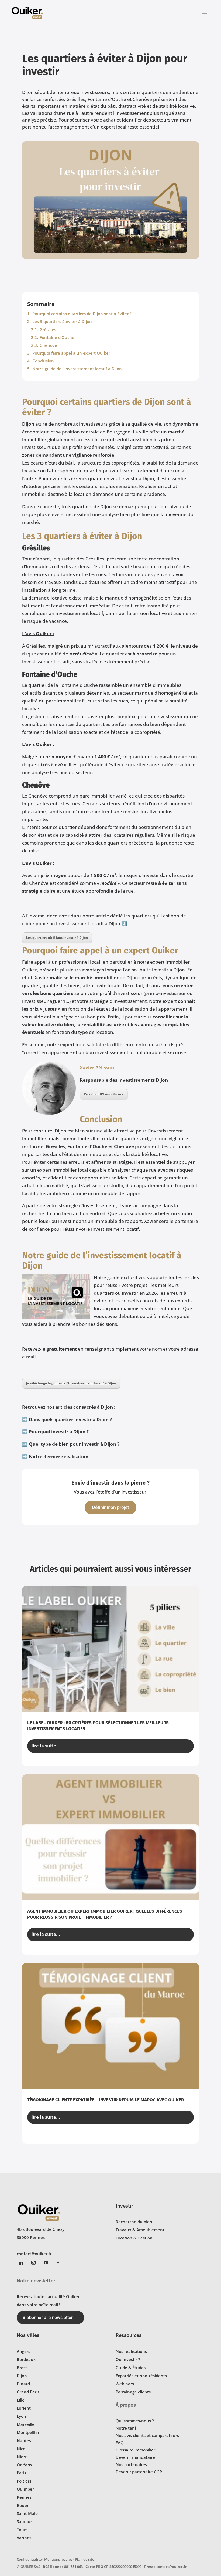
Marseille (26, 2424)
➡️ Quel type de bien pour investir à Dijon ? (71, 1444)
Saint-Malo (27, 2513)
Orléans (24, 2465)
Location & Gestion (134, 2238)
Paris (21, 2473)
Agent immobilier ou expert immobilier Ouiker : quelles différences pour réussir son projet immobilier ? (105, 1914)
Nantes (24, 2440)
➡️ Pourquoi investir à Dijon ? (55, 1432)
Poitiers (24, 2481)
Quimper (25, 2489)
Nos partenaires (131, 2464)
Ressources (129, 2335)
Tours (22, 2530)
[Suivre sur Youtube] (46, 2263)
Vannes (24, 2538)
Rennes (24, 2497)
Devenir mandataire (135, 2457)
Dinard (23, 2384)
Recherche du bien (134, 2222)
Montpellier (28, 2432)
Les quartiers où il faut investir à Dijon (57, 938)
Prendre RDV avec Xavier (104, 1094)
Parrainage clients (133, 2392)
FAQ (120, 2443)
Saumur (24, 2521)
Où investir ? (128, 2359)
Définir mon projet (110, 1507)
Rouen (23, 2505)
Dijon (28, 424)
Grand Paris (28, 2392)
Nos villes (28, 2335)
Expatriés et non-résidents (141, 2376)
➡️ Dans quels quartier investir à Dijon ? (67, 1419)
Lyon (21, 2416)
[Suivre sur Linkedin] (21, 2263)
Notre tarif (126, 2428)
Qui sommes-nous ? (135, 2421)
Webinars (125, 2384)
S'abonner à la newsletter (48, 2317)
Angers (23, 2351)
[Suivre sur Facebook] (58, 2263)
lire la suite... (46, 1746)
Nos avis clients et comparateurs (147, 2435)
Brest (22, 2368)
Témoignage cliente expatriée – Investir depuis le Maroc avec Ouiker (106, 2100)
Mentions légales (58, 2559)
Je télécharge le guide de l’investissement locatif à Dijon (71, 1383)
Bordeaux (26, 2359)
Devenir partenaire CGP (139, 2472)
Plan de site (84, 2559)
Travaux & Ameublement (140, 2230)
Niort (22, 2457)
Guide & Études (131, 2368)
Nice (21, 2449)
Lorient (24, 2408)
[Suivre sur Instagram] (33, 2263)
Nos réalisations (131, 2351)
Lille (21, 2400)
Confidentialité (29, 2559)
